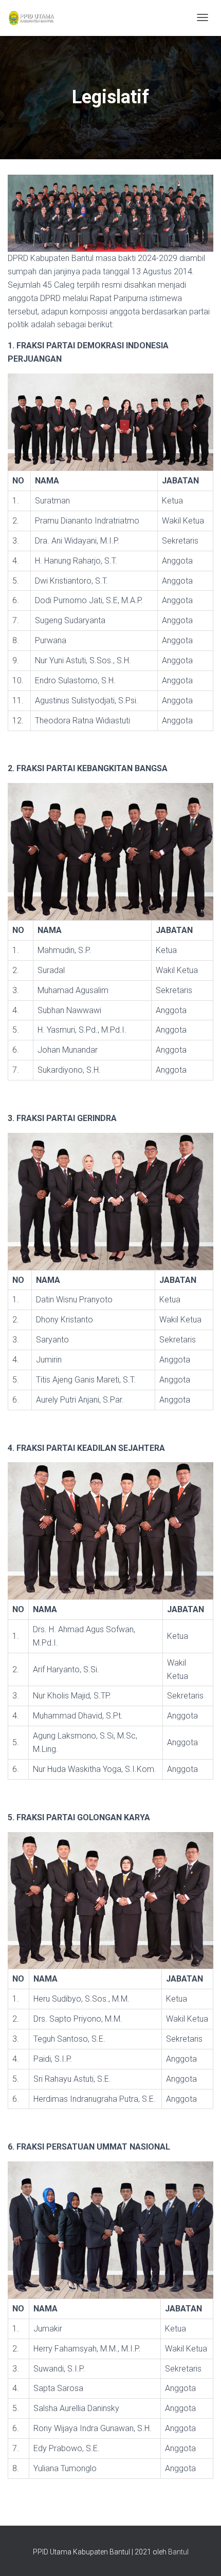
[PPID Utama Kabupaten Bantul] (31, 18)
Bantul (178, 2552)
